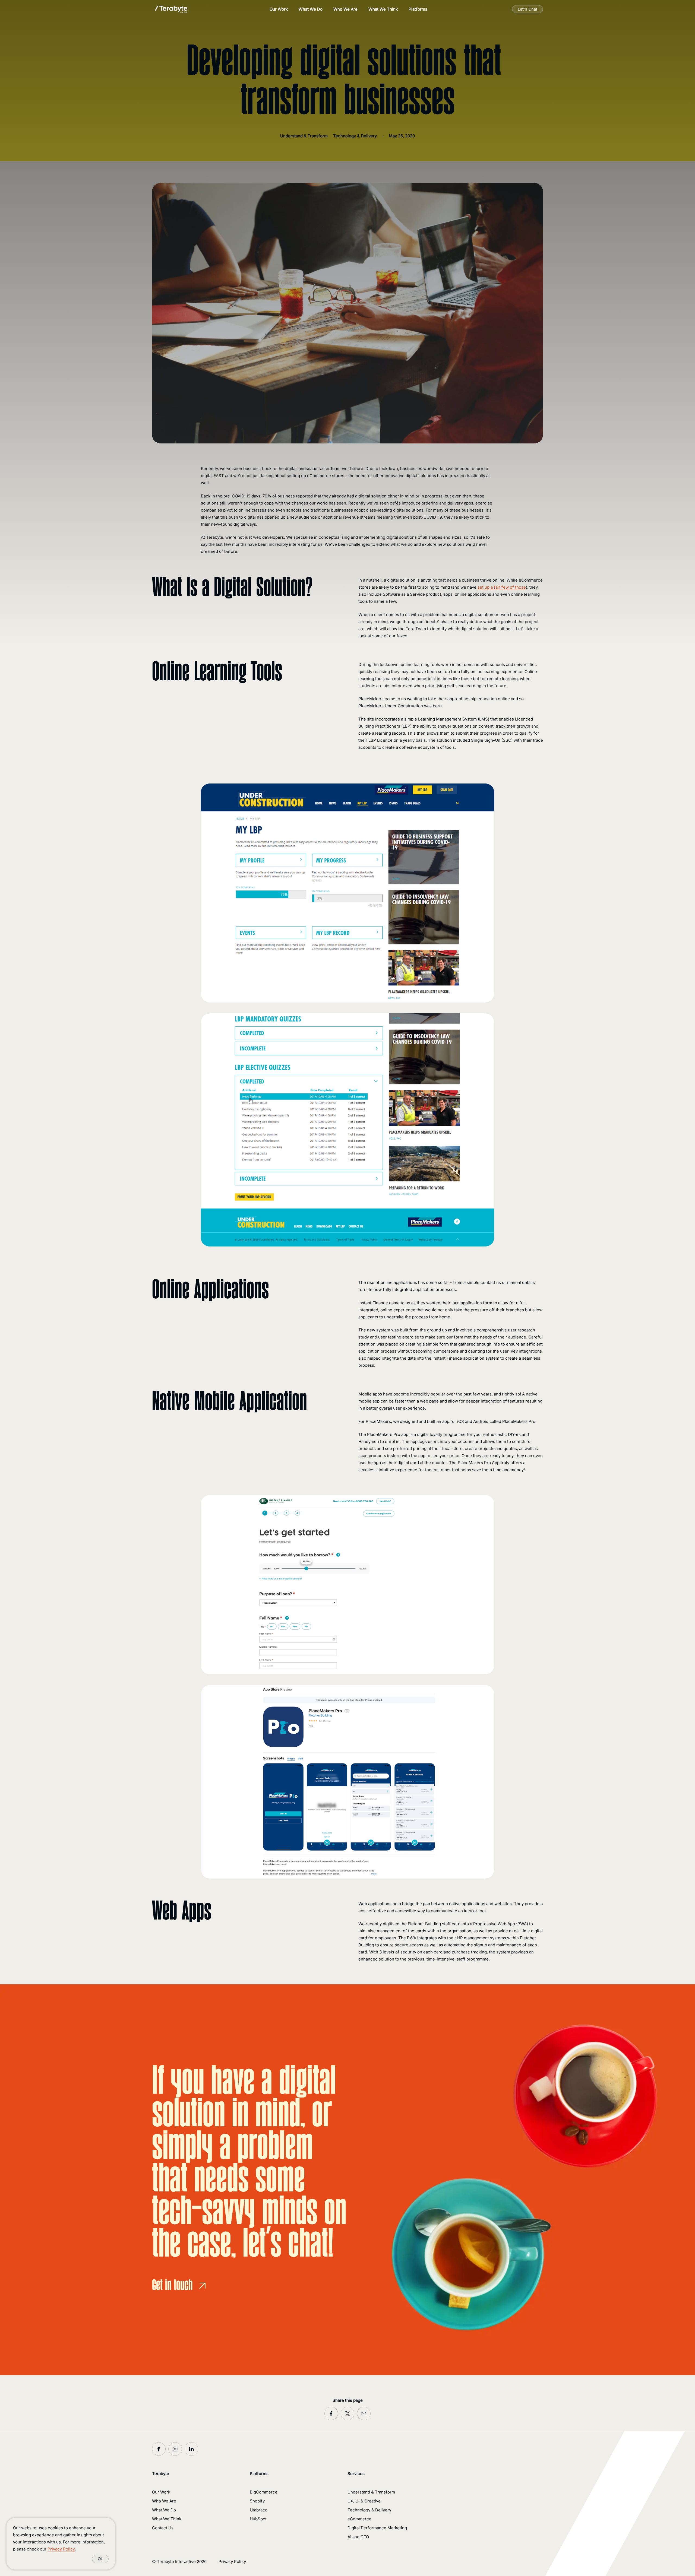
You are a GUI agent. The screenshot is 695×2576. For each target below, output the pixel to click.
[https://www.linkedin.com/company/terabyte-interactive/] (191, 2449)
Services (356, 2474)
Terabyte (161, 2474)
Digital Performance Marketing (377, 2528)
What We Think (383, 9)
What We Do (311, 9)
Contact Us (163, 2528)
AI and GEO (358, 2537)
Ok (100, 2559)
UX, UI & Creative (364, 2501)
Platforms (418, 9)
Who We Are (345, 9)
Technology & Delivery (369, 2510)
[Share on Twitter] (347, 2413)
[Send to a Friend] (364, 2413)
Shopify (257, 2501)
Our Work (279, 9)
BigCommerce (264, 2492)
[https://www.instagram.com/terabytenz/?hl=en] (175, 2449)
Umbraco (259, 2510)
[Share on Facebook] (331, 2413)
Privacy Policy (232, 2561)
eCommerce (359, 2519)
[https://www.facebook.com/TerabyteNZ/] (159, 2449)
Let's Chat (527, 9)
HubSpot (258, 2519)
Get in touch (172, 2286)
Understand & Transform (371, 2492)
